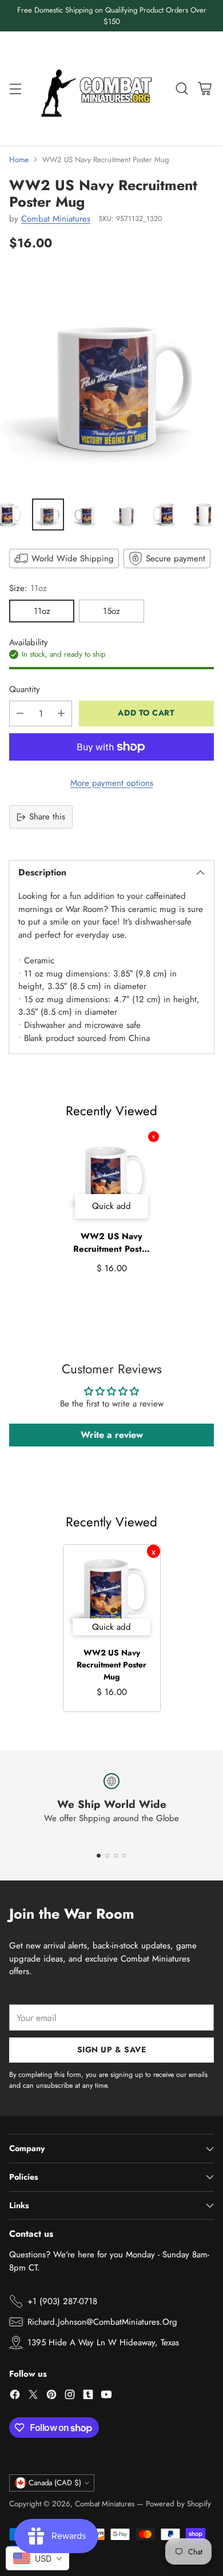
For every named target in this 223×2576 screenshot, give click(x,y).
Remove (154, 1137)
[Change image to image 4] (126, 515)
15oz (111, 611)
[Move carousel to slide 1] (99, 1856)
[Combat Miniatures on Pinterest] (51, 2396)
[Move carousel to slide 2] (107, 1856)
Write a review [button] (112, 1435)
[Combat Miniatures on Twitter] (33, 2396)
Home (19, 160)
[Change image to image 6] (204, 515)
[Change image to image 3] (87, 515)
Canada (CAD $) (55, 2483)
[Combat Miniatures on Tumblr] (88, 2396)
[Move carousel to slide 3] (116, 1856)
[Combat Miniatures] (99, 88)
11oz (42, 611)
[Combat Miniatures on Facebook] (15, 2396)
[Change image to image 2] (48, 515)
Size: (28, 588)
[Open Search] (182, 88)
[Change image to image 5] (165, 515)
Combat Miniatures (56, 219)
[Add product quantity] (61, 714)
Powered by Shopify (178, 2504)
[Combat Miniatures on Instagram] (70, 2396)
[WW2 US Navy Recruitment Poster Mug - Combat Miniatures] (111, 378)
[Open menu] (15, 88)
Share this (47, 817)
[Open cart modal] (204, 88)
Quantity (25, 689)
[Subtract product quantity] (20, 714)
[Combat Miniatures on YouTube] (106, 2396)
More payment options (112, 783)
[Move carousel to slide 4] (124, 1856)
